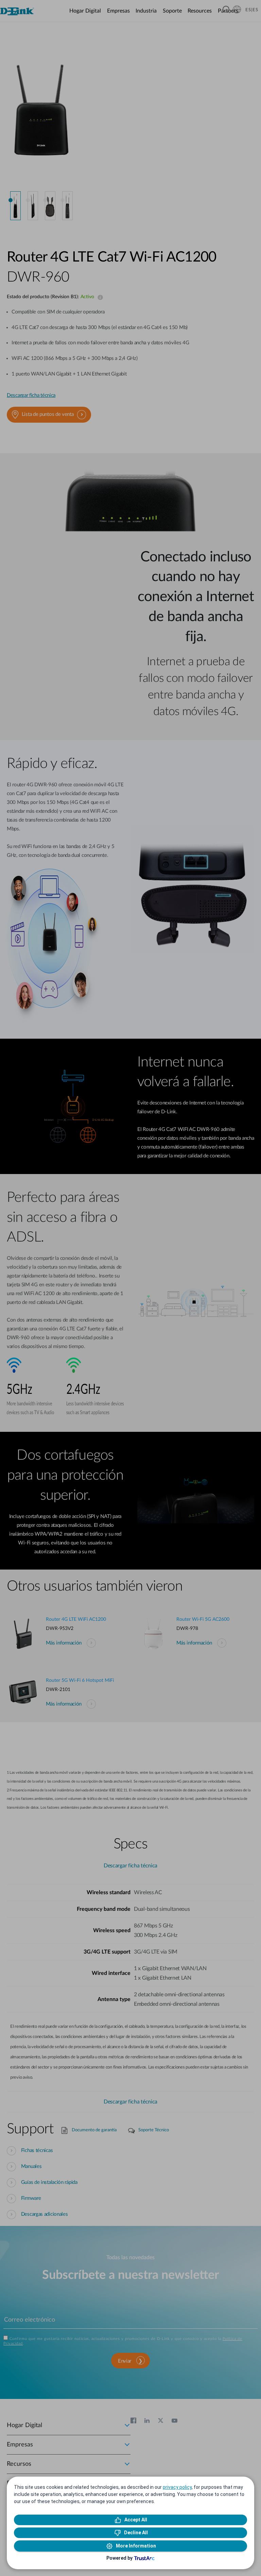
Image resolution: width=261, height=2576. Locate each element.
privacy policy (177, 2487)
